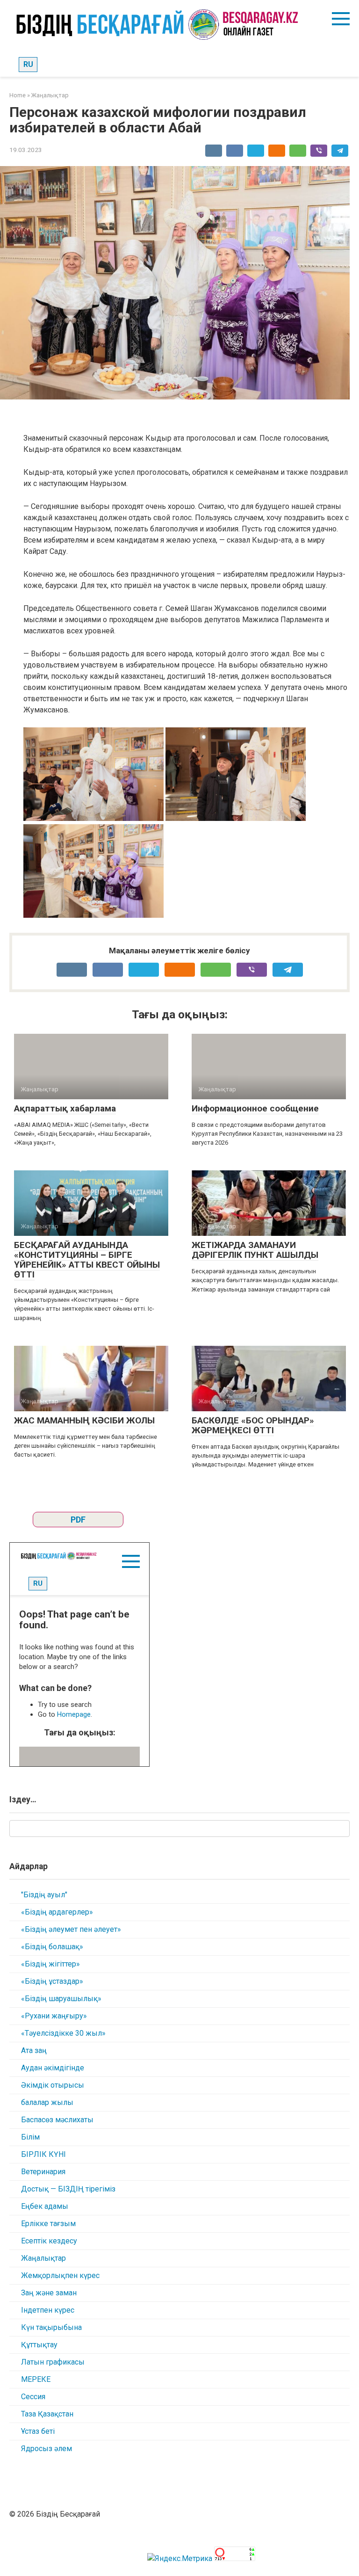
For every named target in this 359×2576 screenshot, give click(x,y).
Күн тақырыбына (51, 2327)
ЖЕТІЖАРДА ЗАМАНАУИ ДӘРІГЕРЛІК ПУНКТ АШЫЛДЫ (255, 1250)
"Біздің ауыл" (44, 1895)
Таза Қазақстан (47, 2414)
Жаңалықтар (43, 2258)
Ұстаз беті (38, 2431)
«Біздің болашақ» (52, 1947)
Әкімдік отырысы (53, 2085)
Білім (30, 2137)
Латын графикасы (53, 2362)
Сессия (33, 2397)
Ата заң (34, 2050)
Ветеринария (43, 2172)
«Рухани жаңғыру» (54, 2016)
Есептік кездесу (49, 2241)
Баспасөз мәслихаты (57, 2120)
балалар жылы (47, 2102)
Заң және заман (49, 2293)
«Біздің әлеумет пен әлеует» (71, 1929)
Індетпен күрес (48, 2310)
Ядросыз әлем (47, 2449)
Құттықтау (39, 2345)
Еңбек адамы (45, 2206)
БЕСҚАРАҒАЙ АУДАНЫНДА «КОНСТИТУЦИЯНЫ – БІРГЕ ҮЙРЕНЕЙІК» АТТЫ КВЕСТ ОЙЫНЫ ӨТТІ (87, 1260)
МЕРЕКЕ (36, 2379)
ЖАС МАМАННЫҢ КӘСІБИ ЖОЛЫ (84, 1420)
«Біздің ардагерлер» (57, 1912)
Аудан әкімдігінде (53, 2068)
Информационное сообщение (255, 1108)
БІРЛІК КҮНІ (43, 2154)
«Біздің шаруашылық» (61, 1999)
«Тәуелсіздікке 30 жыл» (63, 2033)
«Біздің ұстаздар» (52, 1981)
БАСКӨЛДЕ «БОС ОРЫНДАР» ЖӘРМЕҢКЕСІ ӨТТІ (253, 1425)
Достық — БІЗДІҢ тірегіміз (68, 2189)
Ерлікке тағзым (48, 2224)
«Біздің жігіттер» (50, 1964)
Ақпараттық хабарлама (65, 1108)
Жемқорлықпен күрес (60, 2275)
